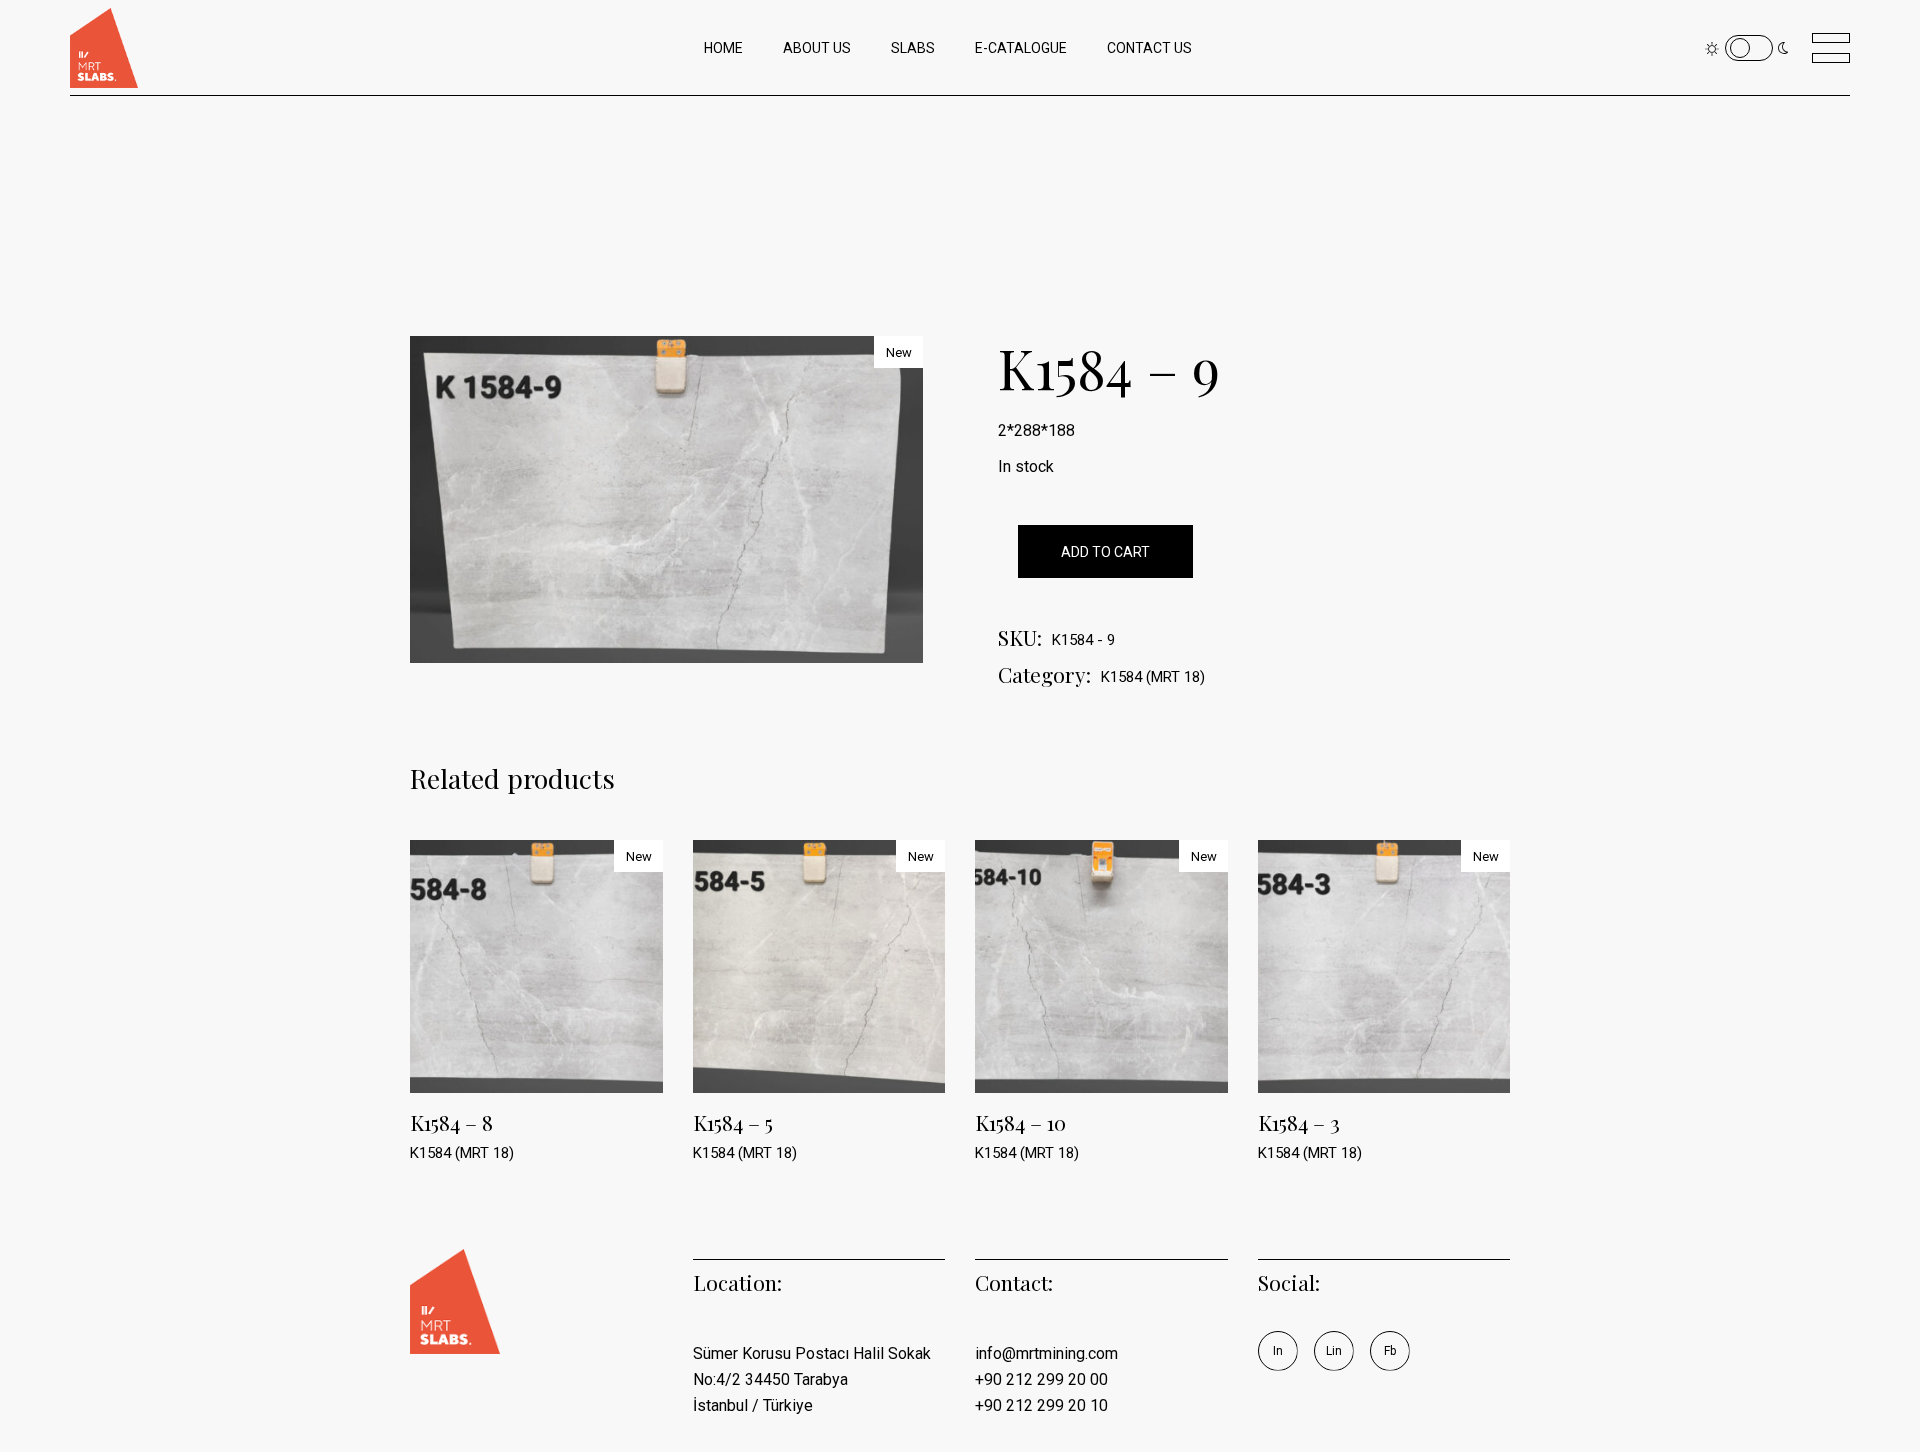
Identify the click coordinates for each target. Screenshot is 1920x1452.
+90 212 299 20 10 (1041, 1405)
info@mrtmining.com (1046, 1353)
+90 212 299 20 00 (1041, 1379)
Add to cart (1105, 552)
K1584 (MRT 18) (1153, 677)
